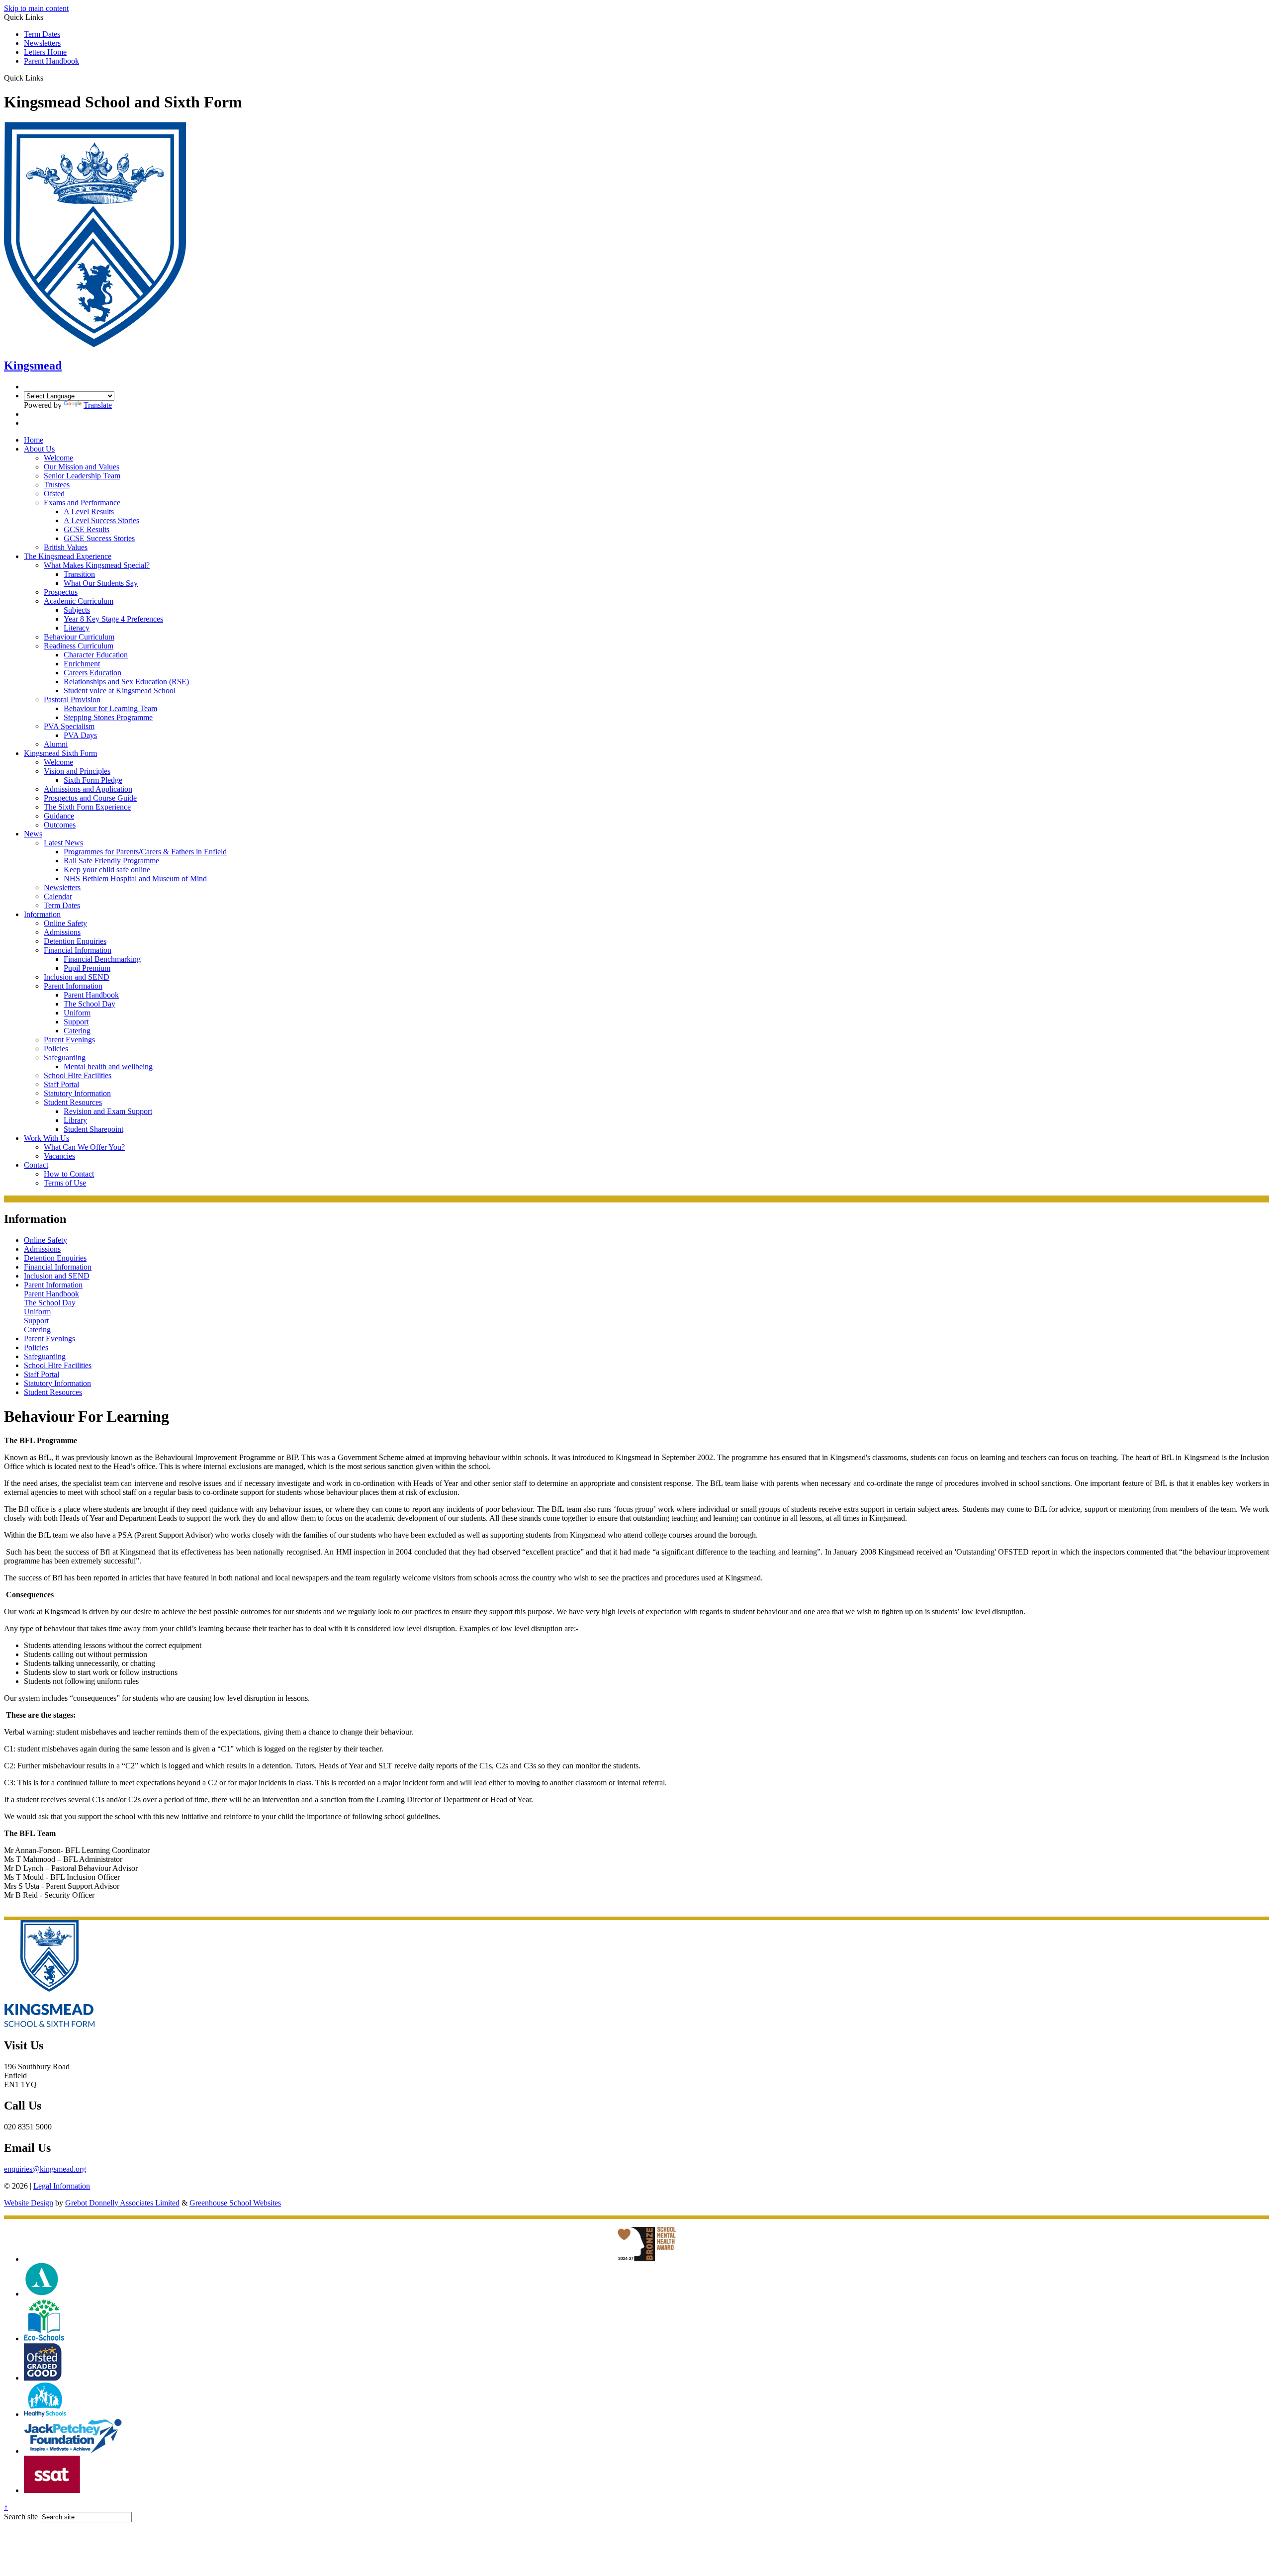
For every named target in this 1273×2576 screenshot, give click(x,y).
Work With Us (46, 1138)
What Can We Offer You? (84, 1147)
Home (34, 440)
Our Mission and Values (82, 467)
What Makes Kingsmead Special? (97, 565)
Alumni (56, 744)
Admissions (62, 932)
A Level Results (89, 511)
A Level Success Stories (101, 520)
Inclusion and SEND (77, 977)
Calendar (58, 896)
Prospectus (61, 592)
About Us (39, 449)
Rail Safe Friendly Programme (111, 861)
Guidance (59, 816)
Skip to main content (36, 8)
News (33, 834)
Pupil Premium (87, 968)
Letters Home (45, 52)
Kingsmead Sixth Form (60, 753)
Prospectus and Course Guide (90, 798)
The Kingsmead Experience (68, 556)
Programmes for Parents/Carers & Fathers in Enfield (145, 852)
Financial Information (78, 950)
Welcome (58, 458)
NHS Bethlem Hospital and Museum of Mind (135, 878)
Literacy (77, 628)
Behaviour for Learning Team (110, 708)
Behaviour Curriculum (79, 637)
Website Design (29, 2203)
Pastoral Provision (72, 699)
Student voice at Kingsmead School (120, 690)
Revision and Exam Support (108, 1111)
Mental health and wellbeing (108, 1066)
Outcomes (60, 825)
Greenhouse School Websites (235, 2203)
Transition (79, 574)
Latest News (63, 843)
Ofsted (54, 494)
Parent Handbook (51, 61)
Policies (56, 1049)
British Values (66, 547)
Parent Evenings (69, 1040)
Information (42, 914)
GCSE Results (87, 529)
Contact (36, 1165)
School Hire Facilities (78, 1075)
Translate (98, 405)
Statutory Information (77, 1093)
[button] (47, 78)
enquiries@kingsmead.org (45, 2169)
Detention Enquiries (75, 941)
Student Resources (73, 1102)
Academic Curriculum (79, 601)
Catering (77, 1031)
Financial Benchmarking (102, 959)
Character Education (96, 655)
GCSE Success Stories (99, 538)
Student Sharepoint (93, 1129)
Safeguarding (65, 1058)
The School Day (90, 1004)
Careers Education (92, 673)
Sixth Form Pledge (93, 780)
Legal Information (62, 2186)
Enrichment (82, 664)
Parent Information (73, 986)
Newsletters (42, 43)
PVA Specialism (69, 726)
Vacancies (59, 1156)
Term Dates (42, 34)
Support (76, 1022)
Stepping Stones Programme (108, 717)
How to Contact (69, 1174)
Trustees (57, 485)
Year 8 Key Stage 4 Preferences (113, 619)
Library (75, 1120)
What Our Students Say (101, 583)
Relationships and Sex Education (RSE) (126, 682)
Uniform (77, 1013)
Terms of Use (65, 1183)
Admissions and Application (88, 789)
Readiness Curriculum (79, 646)
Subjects (77, 610)
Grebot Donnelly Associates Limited (122, 2203)
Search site (21, 2517)
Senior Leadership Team (82, 476)
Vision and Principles (77, 771)
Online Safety (65, 923)
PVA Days (80, 735)
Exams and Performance (82, 503)
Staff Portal (61, 1084)
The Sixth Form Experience (87, 807)
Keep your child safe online (107, 870)
